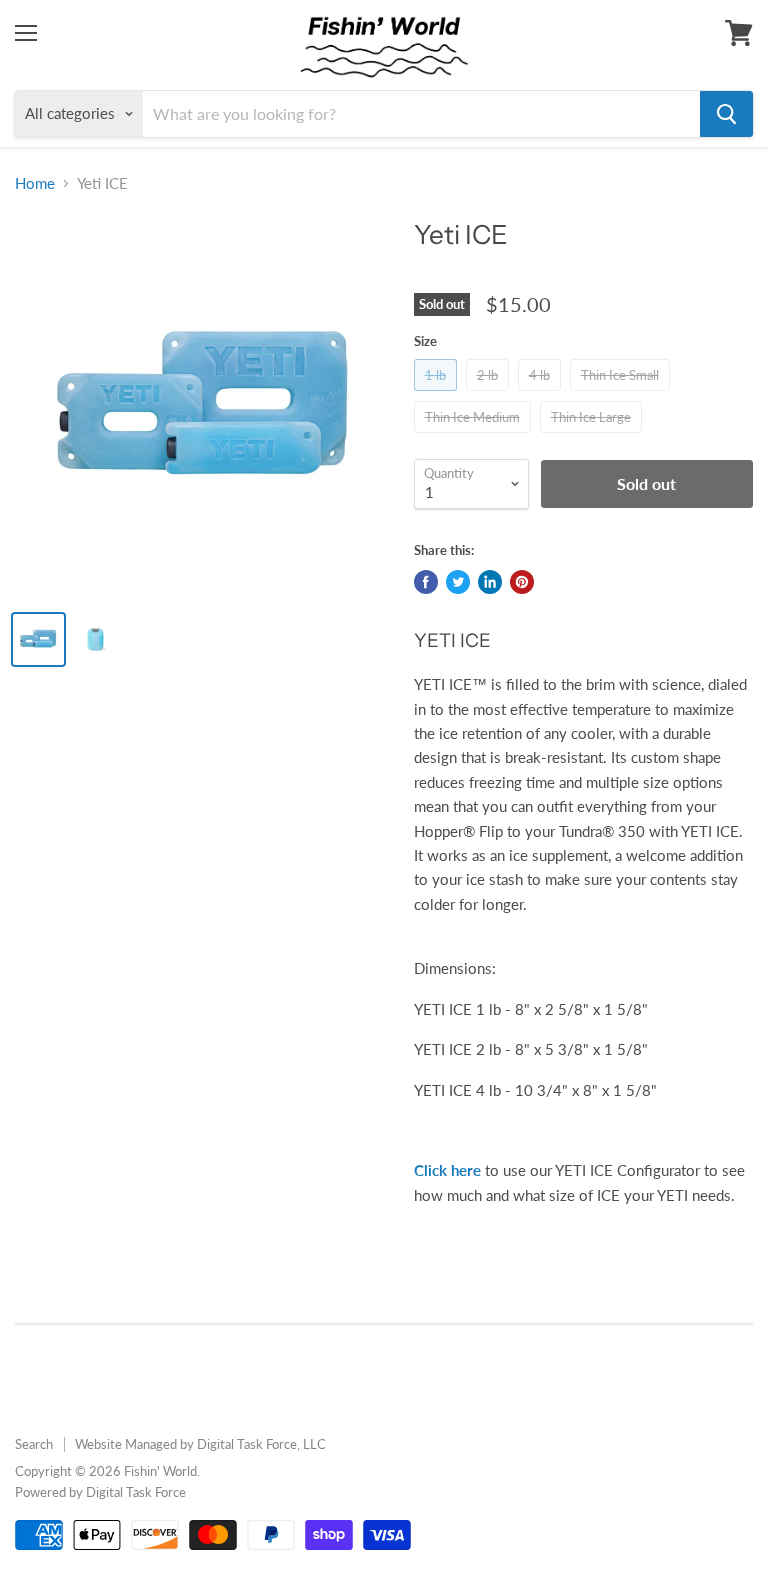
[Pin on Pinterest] (522, 582)
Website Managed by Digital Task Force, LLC (200, 1444)
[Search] (726, 114)
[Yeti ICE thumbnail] (38, 639)
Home (35, 183)
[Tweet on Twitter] (458, 582)
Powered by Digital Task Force (100, 1492)
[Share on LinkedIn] (490, 582)
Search (34, 1444)
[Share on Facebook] (426, 582)
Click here (447, 1170)
